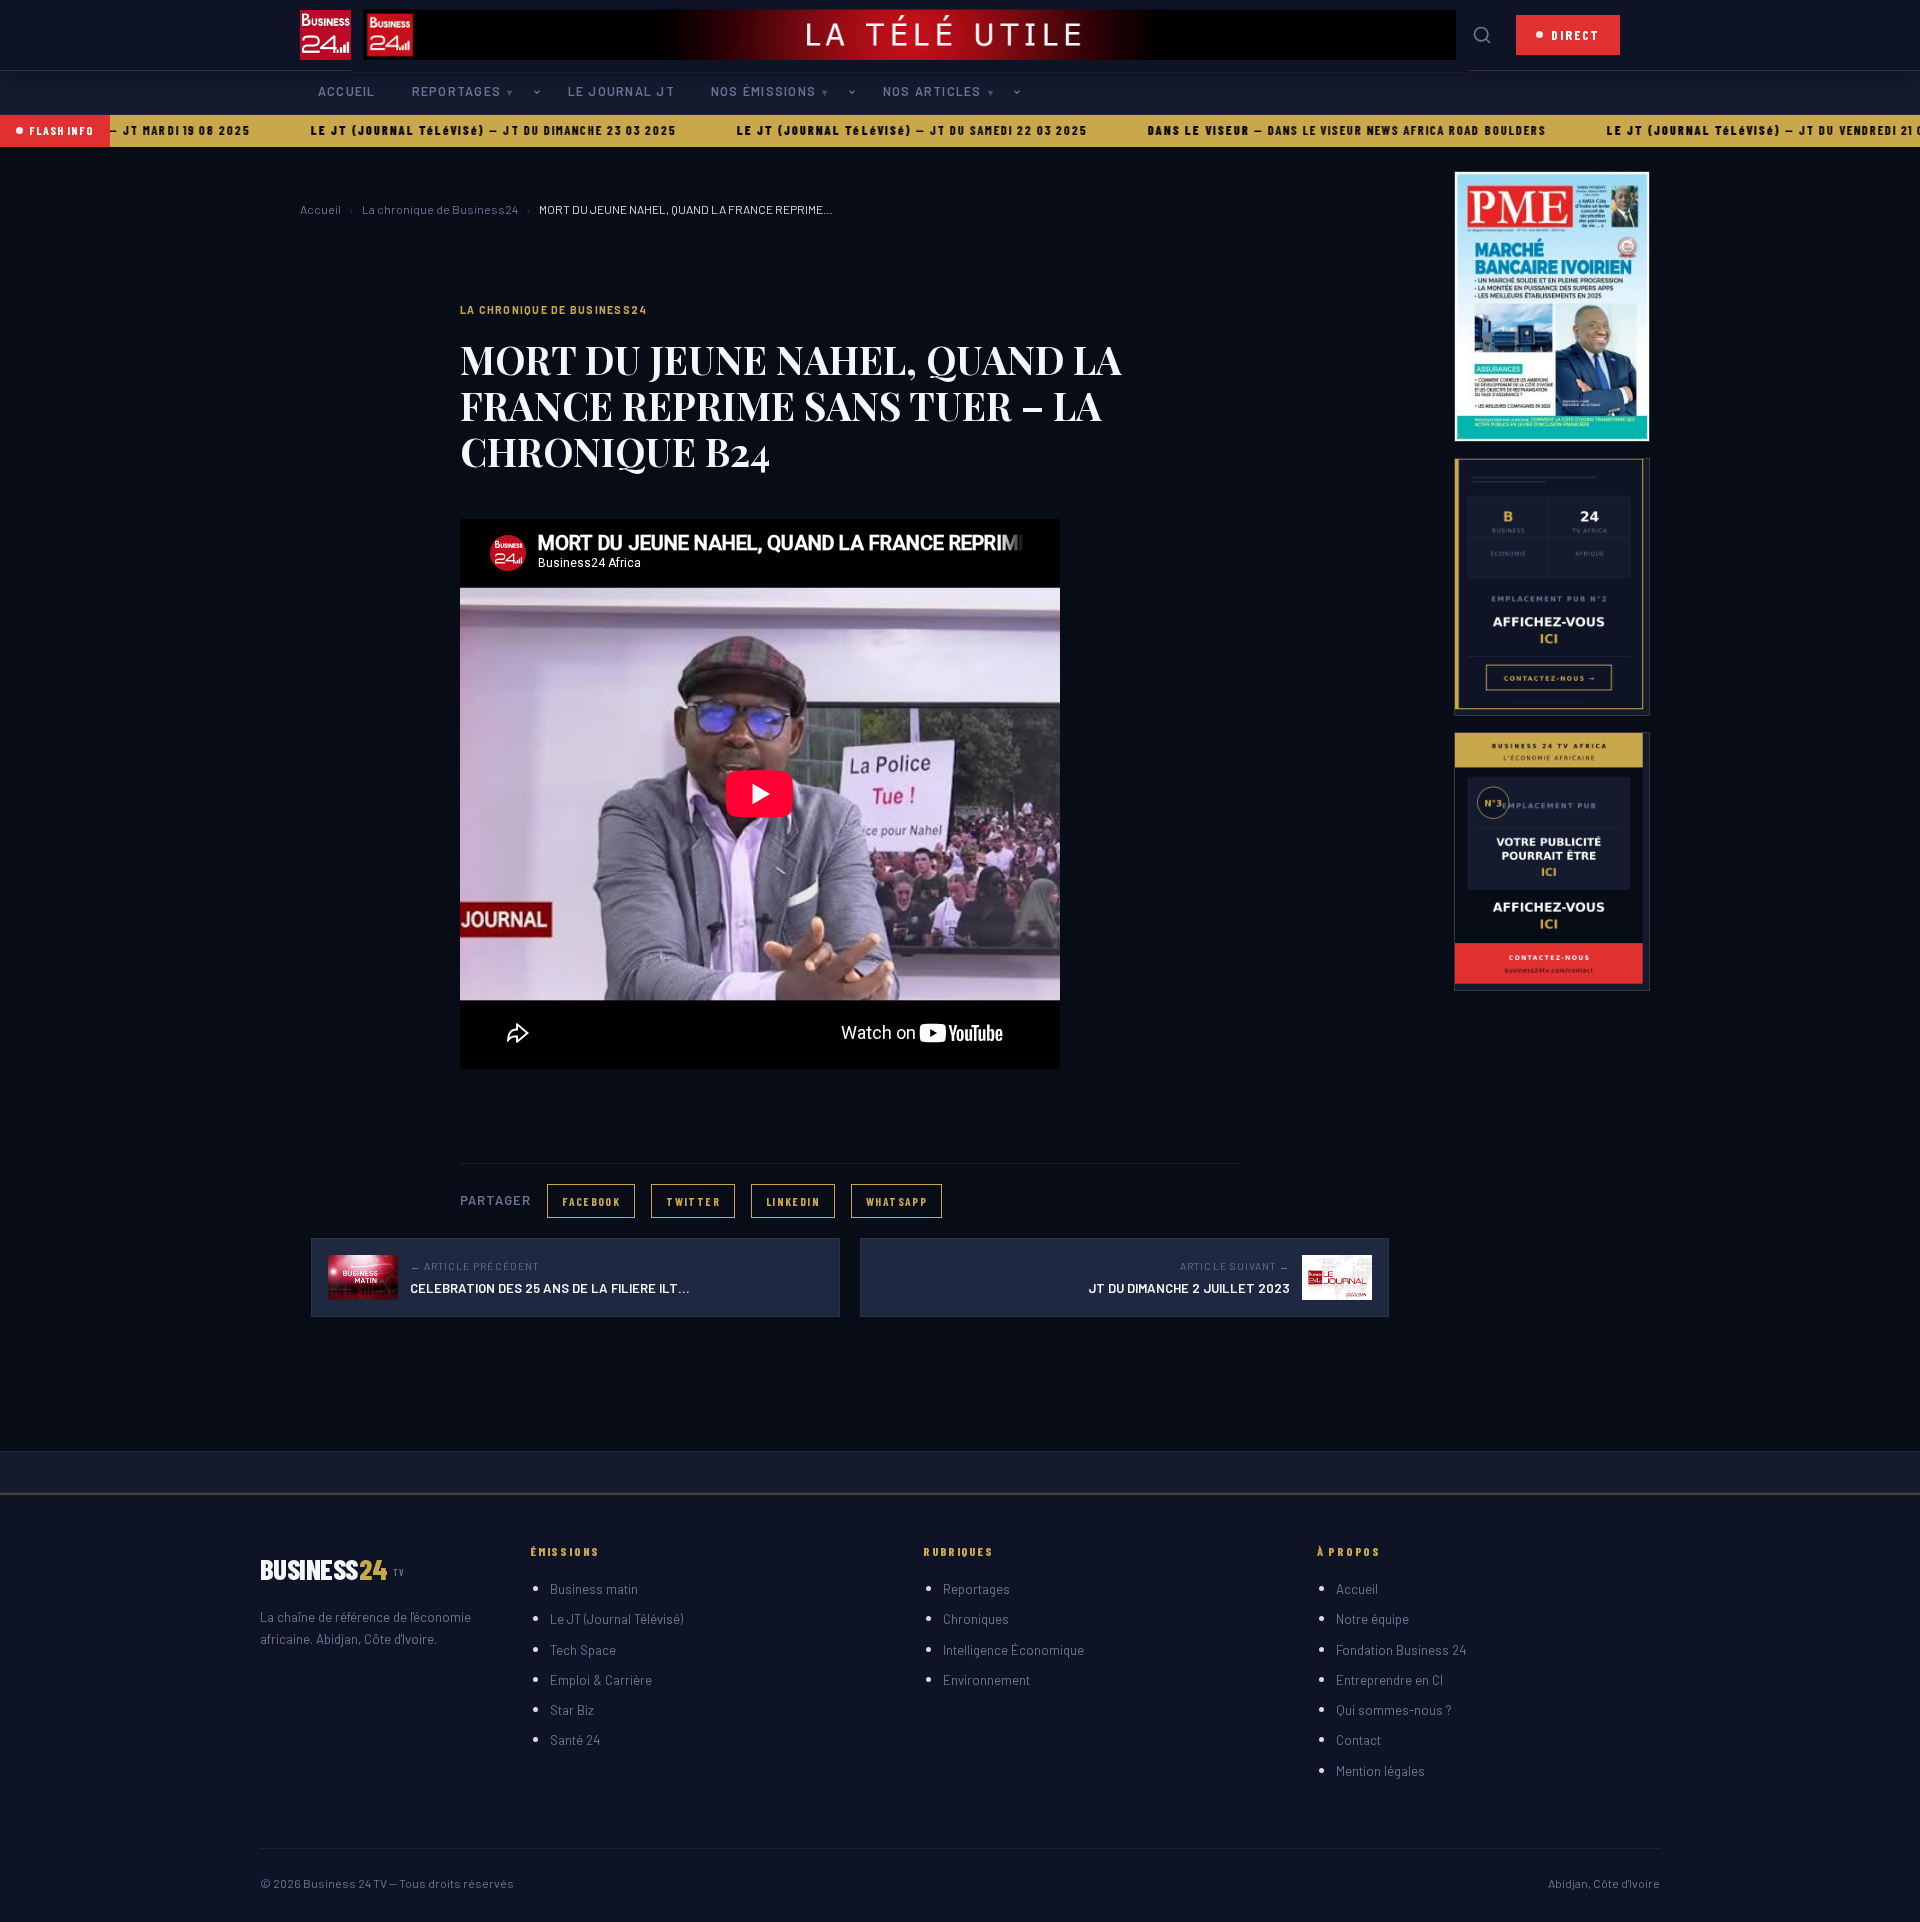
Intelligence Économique (1013, 1650)
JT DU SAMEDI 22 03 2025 (946, 130)
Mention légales (1380, 1771)
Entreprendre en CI (1389, 1680)
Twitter (693, 1201)
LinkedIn (793, 1201)
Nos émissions (763, 91)
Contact (1358, 1740)
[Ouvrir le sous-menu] (541, 92)
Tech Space (583, 1650)
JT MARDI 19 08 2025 (123, 130)
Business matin (594, 1589)
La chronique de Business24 (440, 209)
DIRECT (1575, 34)
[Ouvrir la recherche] (1482, 35)
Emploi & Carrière (601, 1680)
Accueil (347, 91)
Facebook (591, 1201)
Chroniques (976, 1619)
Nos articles (932, 91)
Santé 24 (575, 1740)
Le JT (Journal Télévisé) (616, 1619)
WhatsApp (896, 1201)
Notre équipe (1372, 1619)
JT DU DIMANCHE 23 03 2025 (527, 130)
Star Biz (572, 1710)
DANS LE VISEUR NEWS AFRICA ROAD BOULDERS (1344, 130)
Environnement (986, 1680)
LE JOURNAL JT (621, 91)
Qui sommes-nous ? (1394, 1710)
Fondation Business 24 (1401, 1650)
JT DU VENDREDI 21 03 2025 (1820, 130)
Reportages (456, 91)
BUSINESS (332, 1568)
